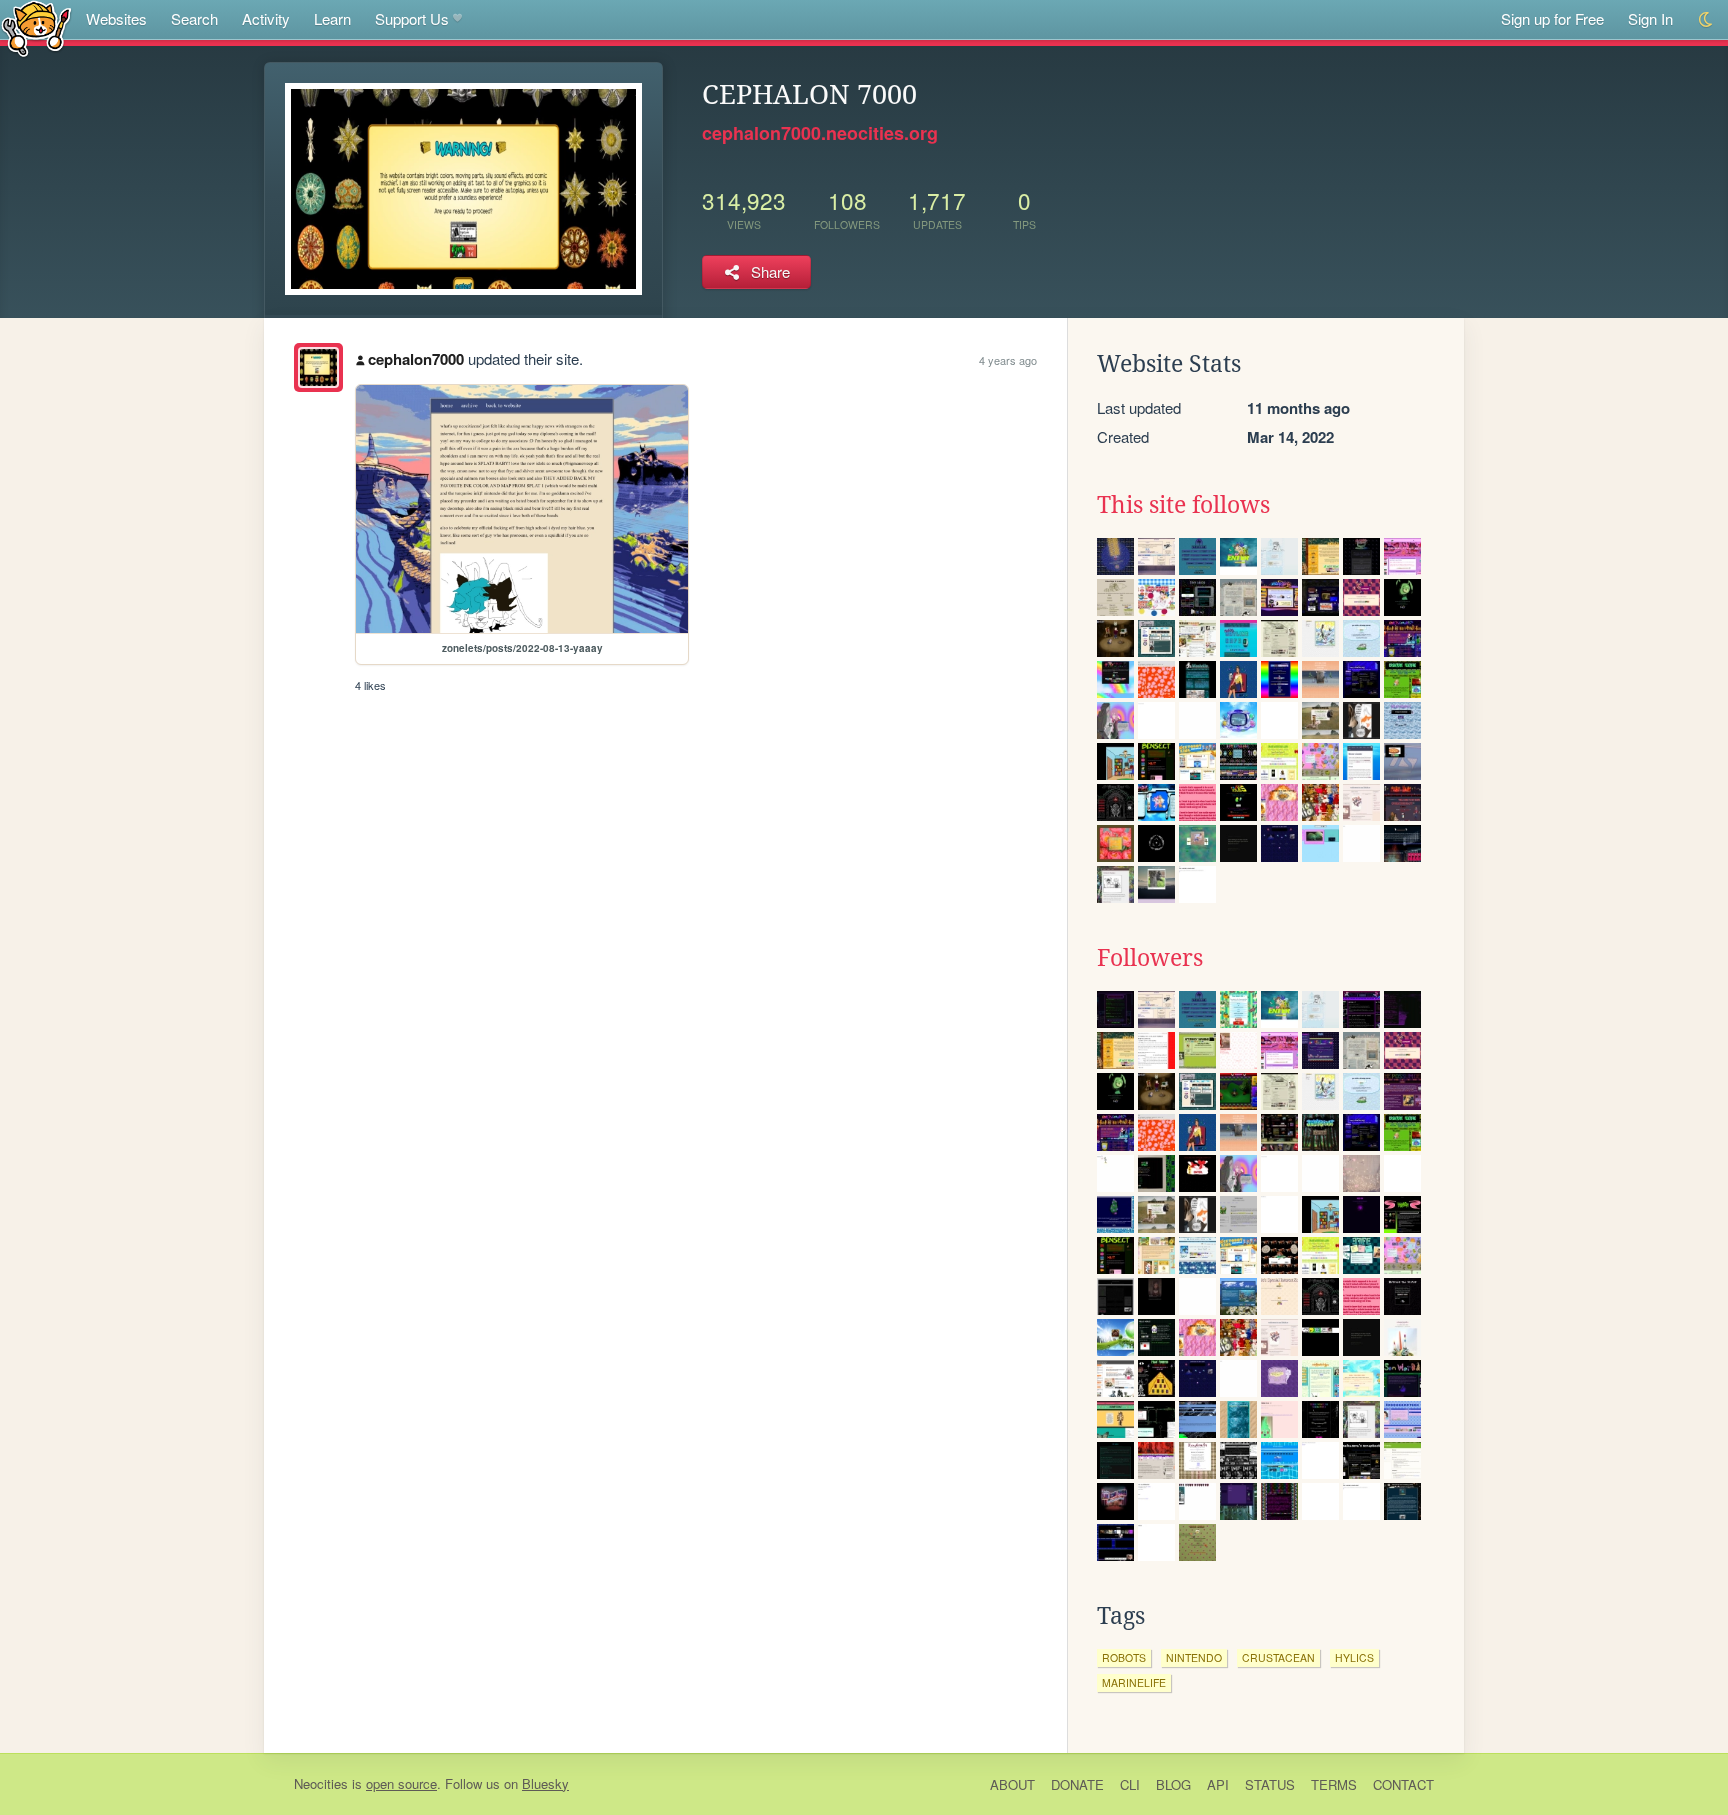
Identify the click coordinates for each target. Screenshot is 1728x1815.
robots (1124, 1657)
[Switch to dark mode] (1706, 19)
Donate (1077, 1784)
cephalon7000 (416, 359)
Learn (332, 18)
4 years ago (1008, 360)
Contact (1403, 1784)
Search (194, 18)
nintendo (1194, 1657)
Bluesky (545, 1783)
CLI (1130, 1784)
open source (401, 1783)
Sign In (1650, 18)
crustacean (1278, 1657)
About (1012, 1784)
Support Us (412, 18)
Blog (1173, 1784)
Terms (1334, 1784)
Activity (266, 18)
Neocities (321, 1783)
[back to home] (36, 27)
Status (1270, 1784)
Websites (116, 18)
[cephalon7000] (318, 367)
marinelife (1134, 1682)
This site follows (1183, 505)
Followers (1150, 958)
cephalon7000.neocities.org (820, 133)
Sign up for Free (1552, 18)
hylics (1354, 1657)
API (1218, 1784)
